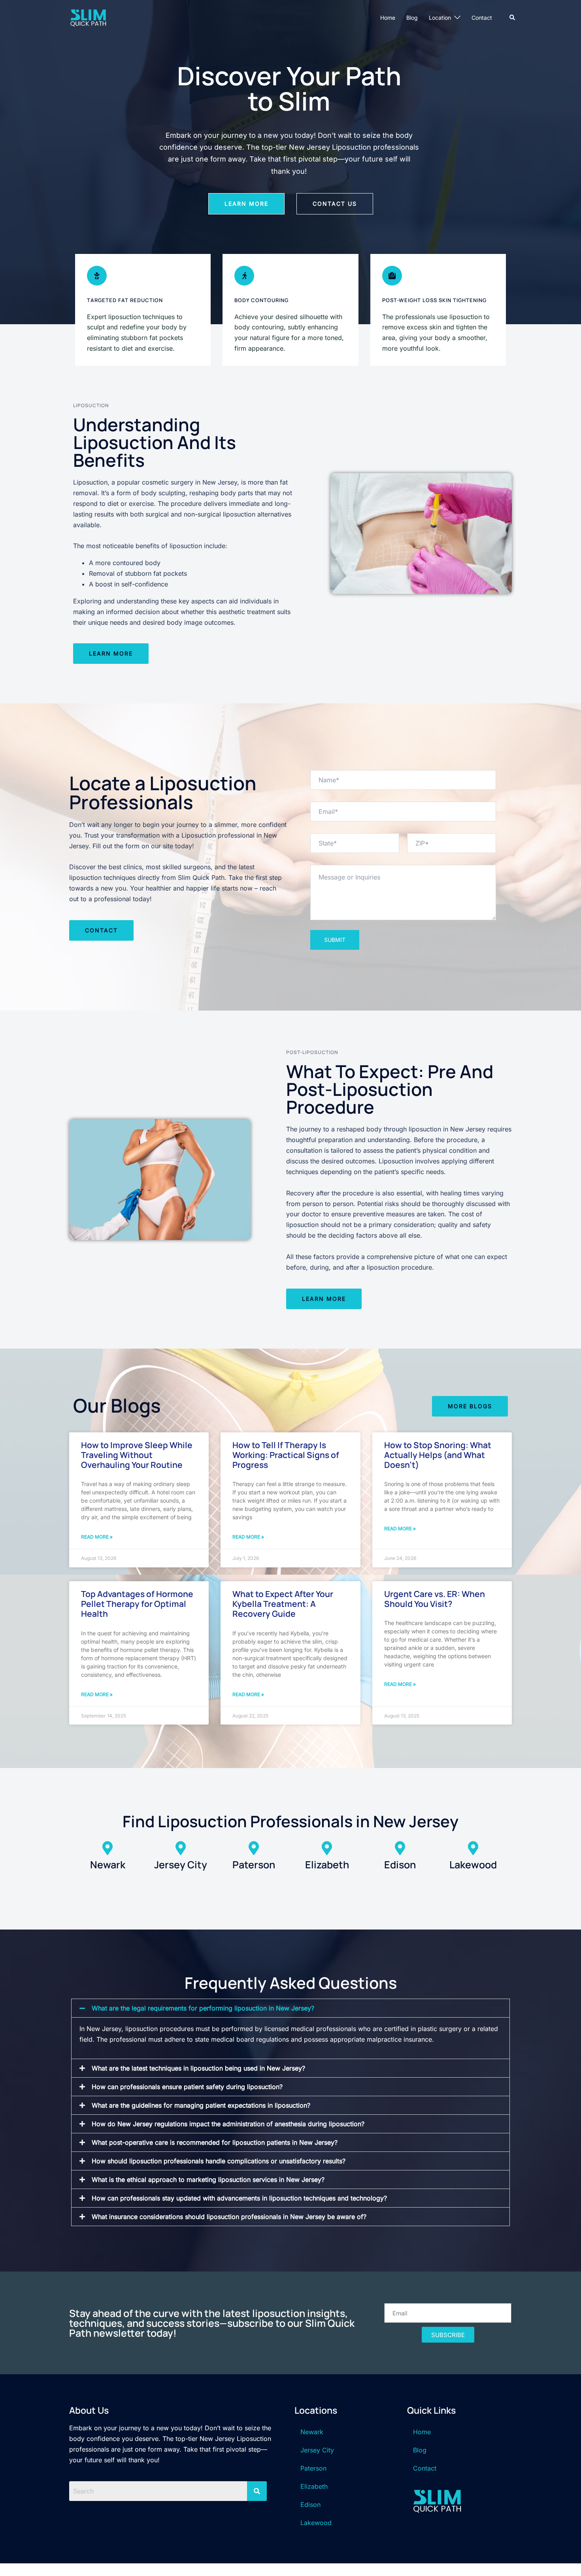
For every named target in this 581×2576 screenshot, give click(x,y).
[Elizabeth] (327, 1848)
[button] (513, 18)
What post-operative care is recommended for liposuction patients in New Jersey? (215, 2142)
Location (440, 18)
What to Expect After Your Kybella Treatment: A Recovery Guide (283, 1604)
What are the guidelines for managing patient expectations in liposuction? (201, 2105)
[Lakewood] (473, 1848)
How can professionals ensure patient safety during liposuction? (187, 2087)
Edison (400, 1865)
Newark (108, 1865)
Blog (412, 18)
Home (388, 18)
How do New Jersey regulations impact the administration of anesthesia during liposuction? (228, 2124)
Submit (335, 940)
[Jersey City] (181, 1848)
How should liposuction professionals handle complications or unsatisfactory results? (219, 2161)
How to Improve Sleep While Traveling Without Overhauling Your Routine (137, 1455)
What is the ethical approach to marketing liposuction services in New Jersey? (208, 2180)
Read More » (97, 1537)
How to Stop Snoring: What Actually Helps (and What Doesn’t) (438, 1455)
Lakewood (473, 1865)
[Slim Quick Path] (88, 17)
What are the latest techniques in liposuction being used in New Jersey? (198, 2068)
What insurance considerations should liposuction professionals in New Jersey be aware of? (229, 2217)
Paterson (254, 1865)
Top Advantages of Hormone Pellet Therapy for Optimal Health (137, 1604)
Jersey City (181, 1865)
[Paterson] (254, 1848)
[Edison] (400, 1848)
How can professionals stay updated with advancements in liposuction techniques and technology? (239, 2198)
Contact (482, 18)
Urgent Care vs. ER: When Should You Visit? (435, 1599)
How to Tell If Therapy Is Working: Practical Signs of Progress (286, 1455)
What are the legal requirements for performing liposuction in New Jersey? (203, 2008)
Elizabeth (327, 1865)
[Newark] (108, 1848)
